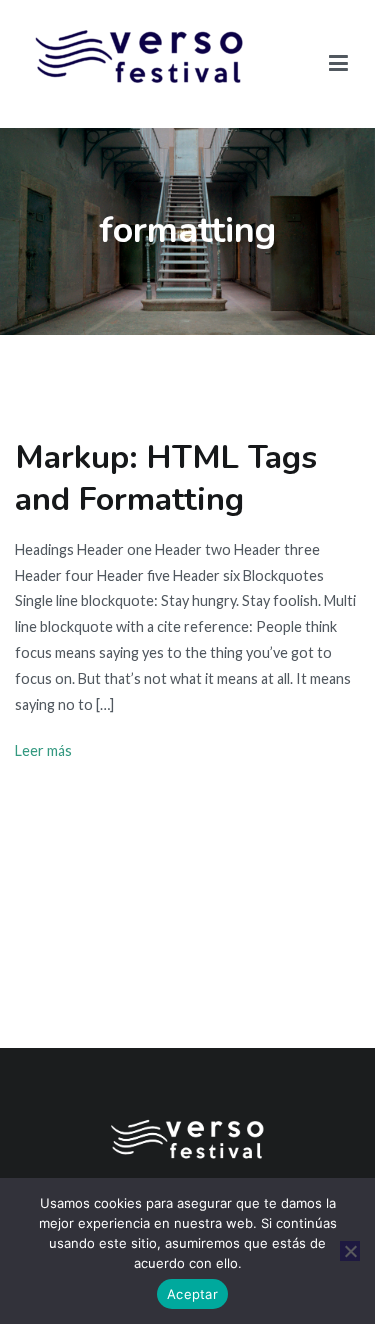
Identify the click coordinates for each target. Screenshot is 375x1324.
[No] (350, 1251)
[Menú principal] (339, 64)
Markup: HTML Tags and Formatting (166, 478)
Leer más (43, 750)
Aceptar (192, 1294)
